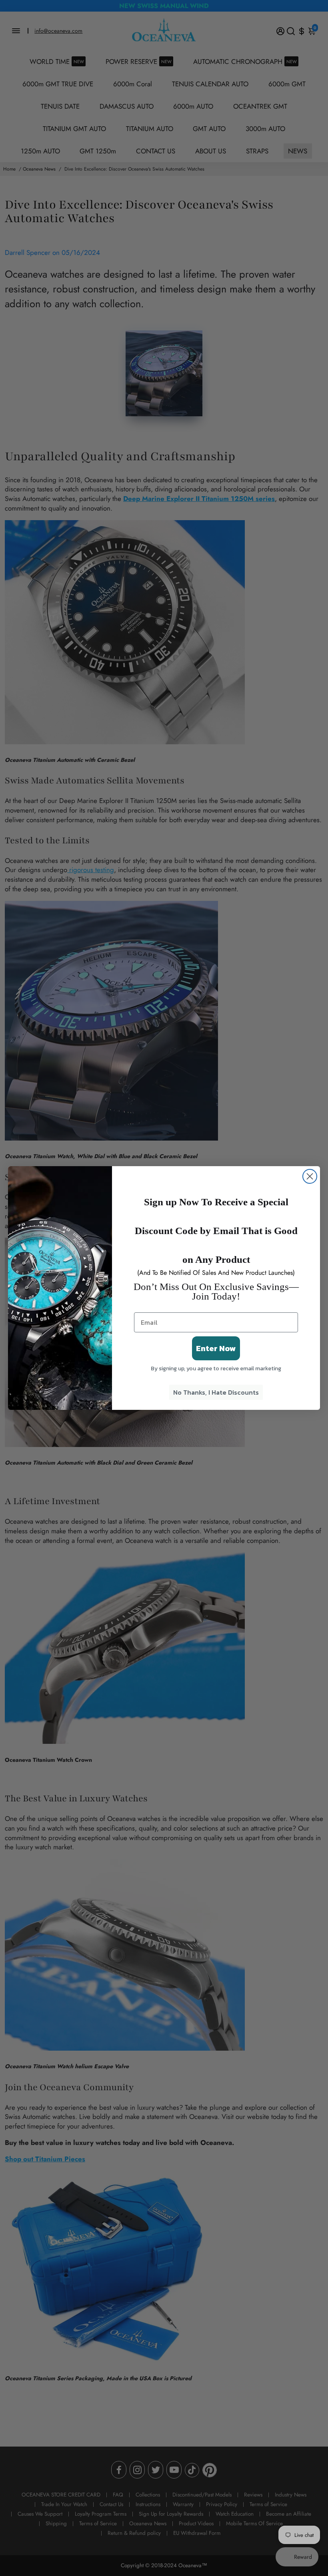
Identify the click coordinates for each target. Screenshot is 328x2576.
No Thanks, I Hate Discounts (216, 1392)
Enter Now (216, 1348)
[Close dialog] (310, 1176)
